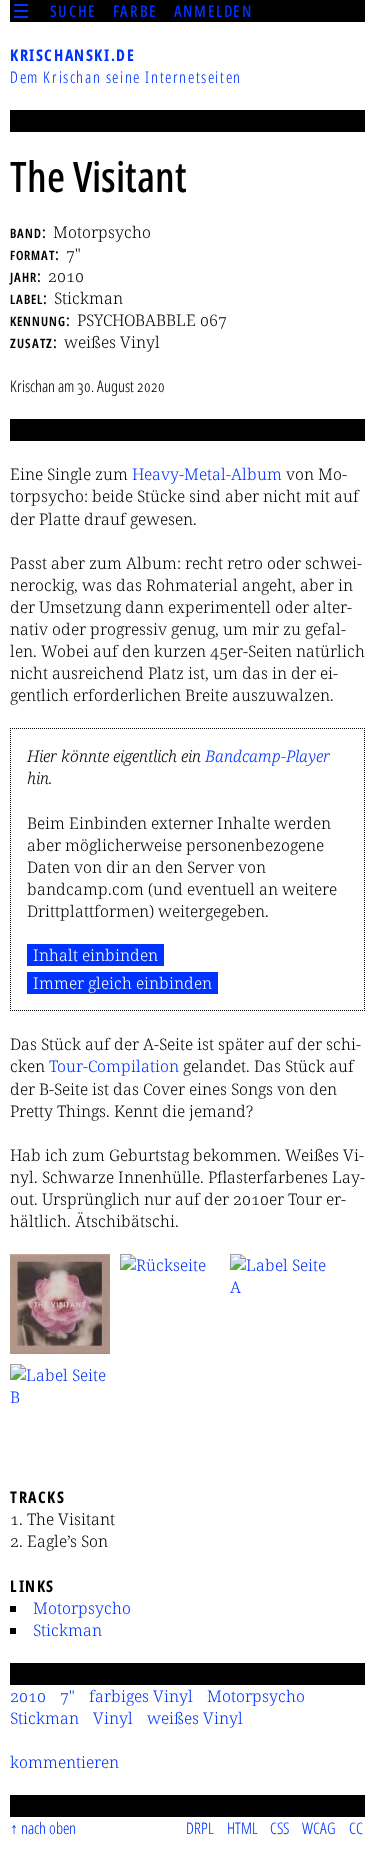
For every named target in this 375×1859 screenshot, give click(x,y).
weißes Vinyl (195, 1718)
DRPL (200, 1828)
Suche (73, 11)
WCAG (319, 1828)
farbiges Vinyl (141, 1696)
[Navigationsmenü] (21, 11)
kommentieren (64, 1762)
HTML (242, 1828)
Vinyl (113, 1718)
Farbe (135, 11)
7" (67, 1696)
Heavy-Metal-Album (207, 474)
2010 (28, 1696)
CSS (279, 1828)
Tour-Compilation (114, 1066)
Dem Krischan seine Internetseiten (126, 77)
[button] (60, 1304)
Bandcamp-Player (267, 756)
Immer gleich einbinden (122, 983)
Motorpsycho (82, 1608)
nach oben (48, 1828)
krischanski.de (72, 55)
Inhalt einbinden (95, 955)
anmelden (213, 11)
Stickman (67, 1630)
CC (356, 1828)
